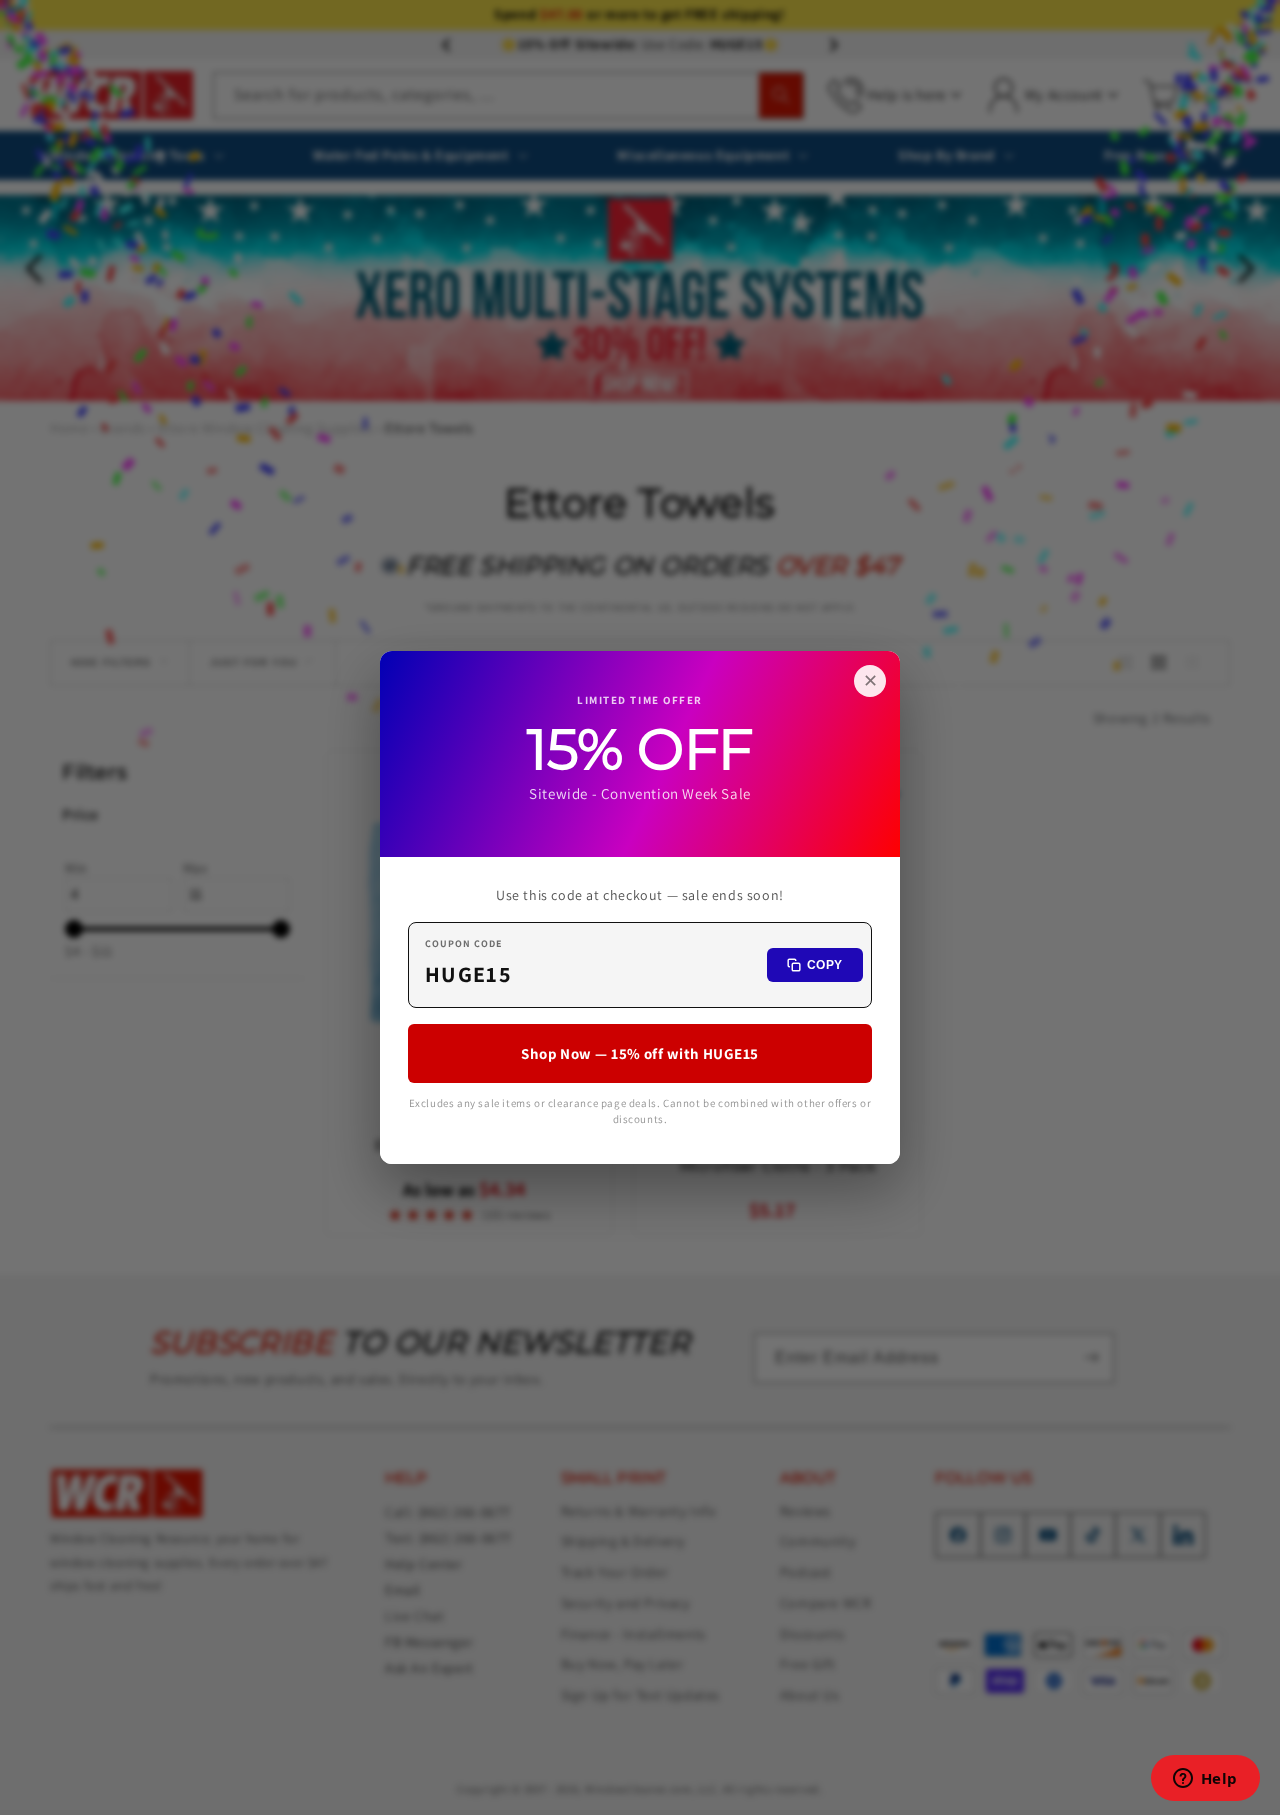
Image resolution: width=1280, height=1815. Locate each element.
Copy (825, 965)
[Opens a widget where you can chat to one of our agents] (1205, 1780)
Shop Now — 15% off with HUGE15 (640, 1053)
